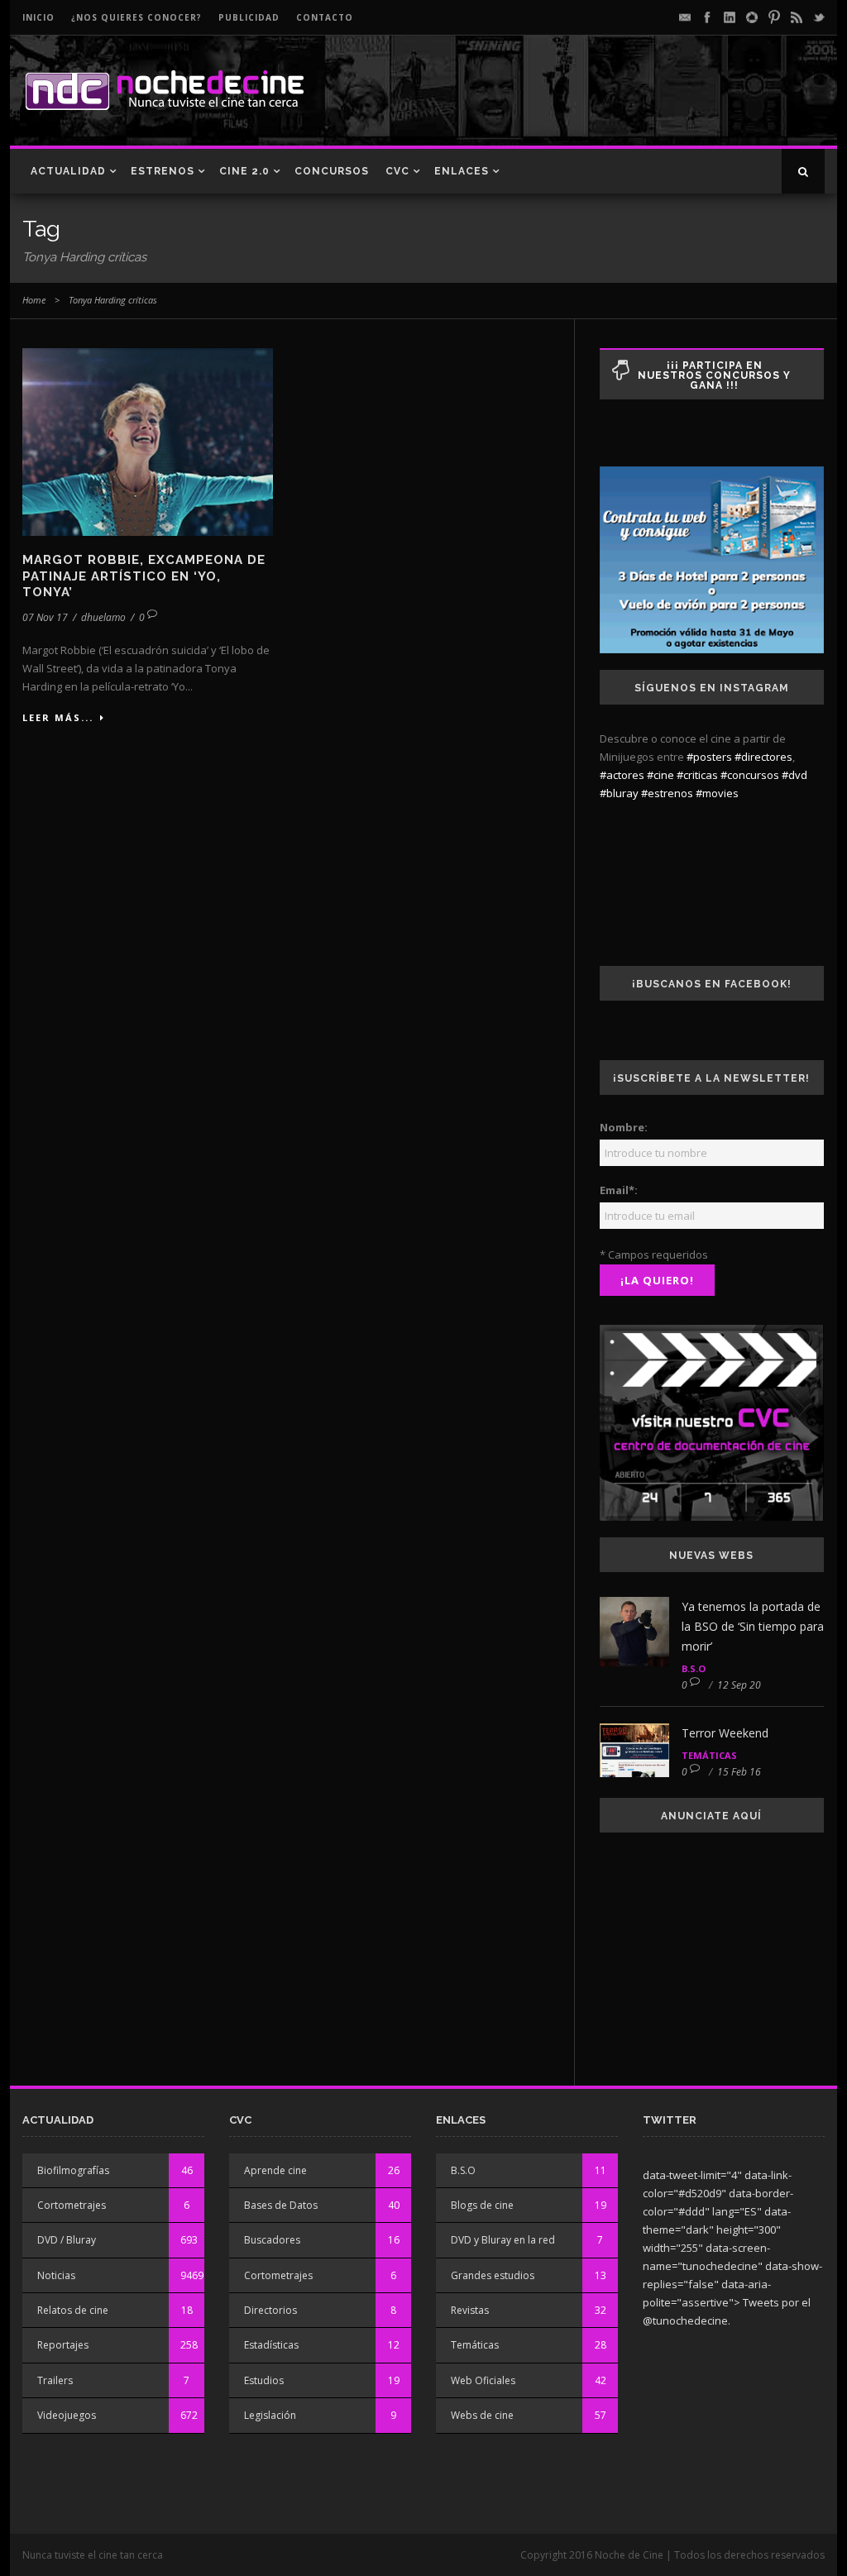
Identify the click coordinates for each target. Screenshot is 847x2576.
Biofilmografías (73, 2170)
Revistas (470, 2310)
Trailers (55, 2380)
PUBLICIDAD (249, 17)
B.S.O (694, 1668)
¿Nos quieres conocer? (136, 17)
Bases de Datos (281, 2205)
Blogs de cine (482, 2205)
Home (34, 300)
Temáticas (709, 1755)
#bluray (619, 793)
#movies (717, 793)
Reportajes (63, 2345)
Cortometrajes (72, 2205)
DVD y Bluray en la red (503, 2240)
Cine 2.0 (244, 171)
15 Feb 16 (739, 1772)
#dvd (794, 775)
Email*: (619, 1190)
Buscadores (272, 2240)
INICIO (38, 17)
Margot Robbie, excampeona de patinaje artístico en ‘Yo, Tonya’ (144, 576)
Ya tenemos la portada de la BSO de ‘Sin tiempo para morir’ (753, 1626)
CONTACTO (325, 17)
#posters (709, 757)
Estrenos (163, 171)
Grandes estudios (493, 2275)
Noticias (56, 2275)
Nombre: (624, 1127)
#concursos (750, 775)
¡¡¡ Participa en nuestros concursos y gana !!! (714, 375)
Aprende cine (275, 2170)
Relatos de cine (73, 2310)
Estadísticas (271, 2345)
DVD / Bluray (67, 2240)
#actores (622, 775)
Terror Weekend (725, 1733)
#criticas (697, 775)
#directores (763, 757)
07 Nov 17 (45, 617)
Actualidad (68, 171)
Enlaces (462, 171)
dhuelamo (103, 617)
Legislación (270, 2415)
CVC (397, 171)
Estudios (264, 2380)
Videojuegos (67, 2415)
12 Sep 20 (739, 1685)
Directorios (270, 2310)
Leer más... (58, 717)
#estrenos (667, 793)
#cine (660, 775)
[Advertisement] (631, 104)
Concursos (332, 171)
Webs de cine (482, 2415)
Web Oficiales (483, 2380)
